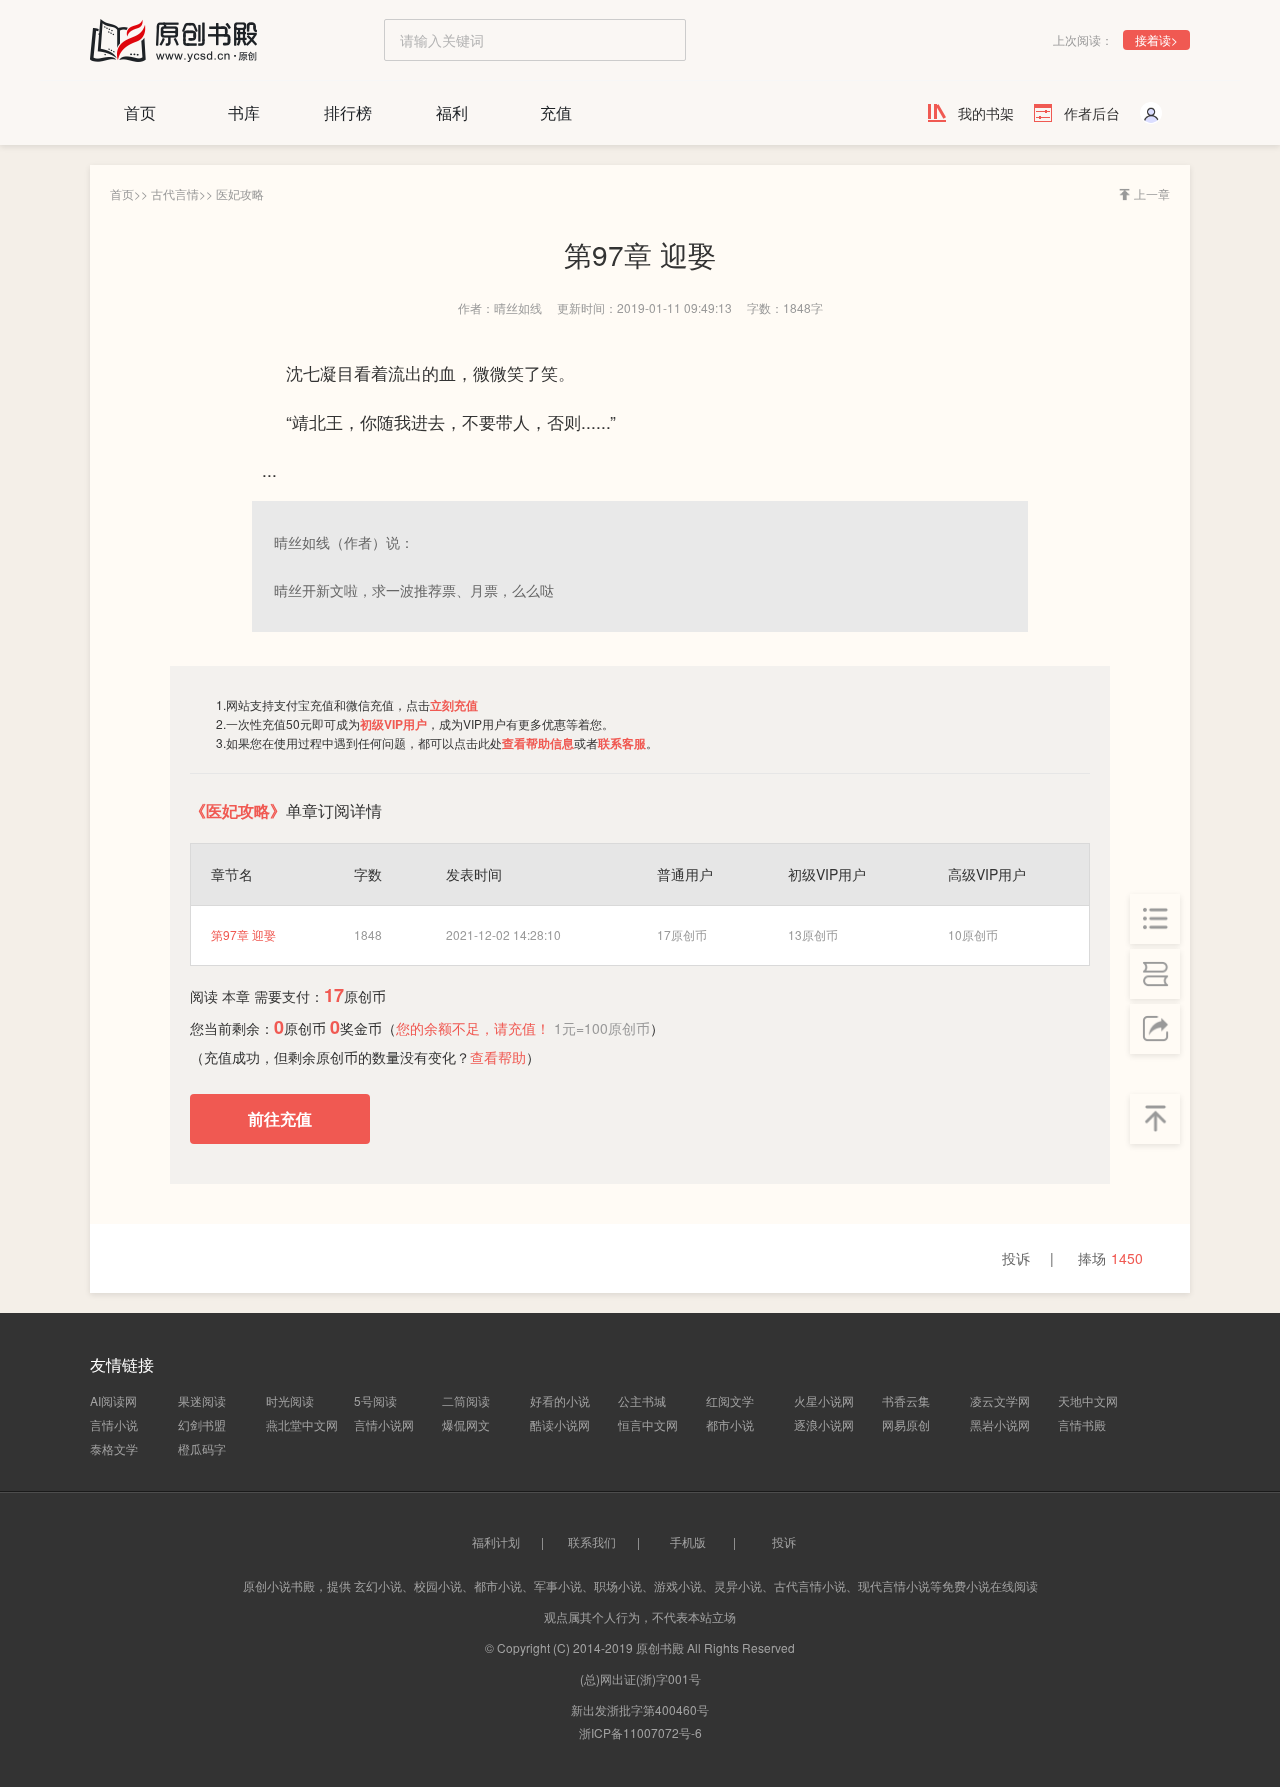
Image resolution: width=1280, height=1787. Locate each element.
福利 (452, 112)
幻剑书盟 (202, 1424)
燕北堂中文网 (302, 1424)
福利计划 (496, 1541)
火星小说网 (824, 1400)
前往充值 (280, 1119)
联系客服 (622, 743)
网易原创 (906, 1424)
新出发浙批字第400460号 (640, 1709)
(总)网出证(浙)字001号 (640, 1678)
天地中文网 (1088, 1400)
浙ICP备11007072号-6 (640, 1732)
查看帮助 (498, 1057)
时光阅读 (290, 1400)
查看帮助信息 (538, 743)
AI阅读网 (113, 1400)
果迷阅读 (202, 1400)
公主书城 (642, 1400)
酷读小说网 (560, 1424)
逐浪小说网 (824, 1424)
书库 (244, 112)
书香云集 (906, 1400)
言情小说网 (384, 1424)
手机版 (688, 1541)
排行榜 (348, 112)
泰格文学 (114, 1448)
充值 (556, 112)
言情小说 (114, 1424)
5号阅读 (375, 1400)
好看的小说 (560, 1400)
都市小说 (730, 1424)
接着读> (1156, 39)
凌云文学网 (1000, 1400)
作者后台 (1092, 113)
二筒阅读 (466, 1400)
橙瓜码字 (202, 1448)
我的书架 (986, 113)
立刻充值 (454, 705)
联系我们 (592, 1541)
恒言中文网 (648, 1424)
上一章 (1152, 193)
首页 (140, 112)
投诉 (1016, 1258)
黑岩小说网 (1000, 1424)
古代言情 (175, 193)
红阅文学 (730, 1400)
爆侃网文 (466, 1424)
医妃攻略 (240, 193)
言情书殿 (1082, 1424)
